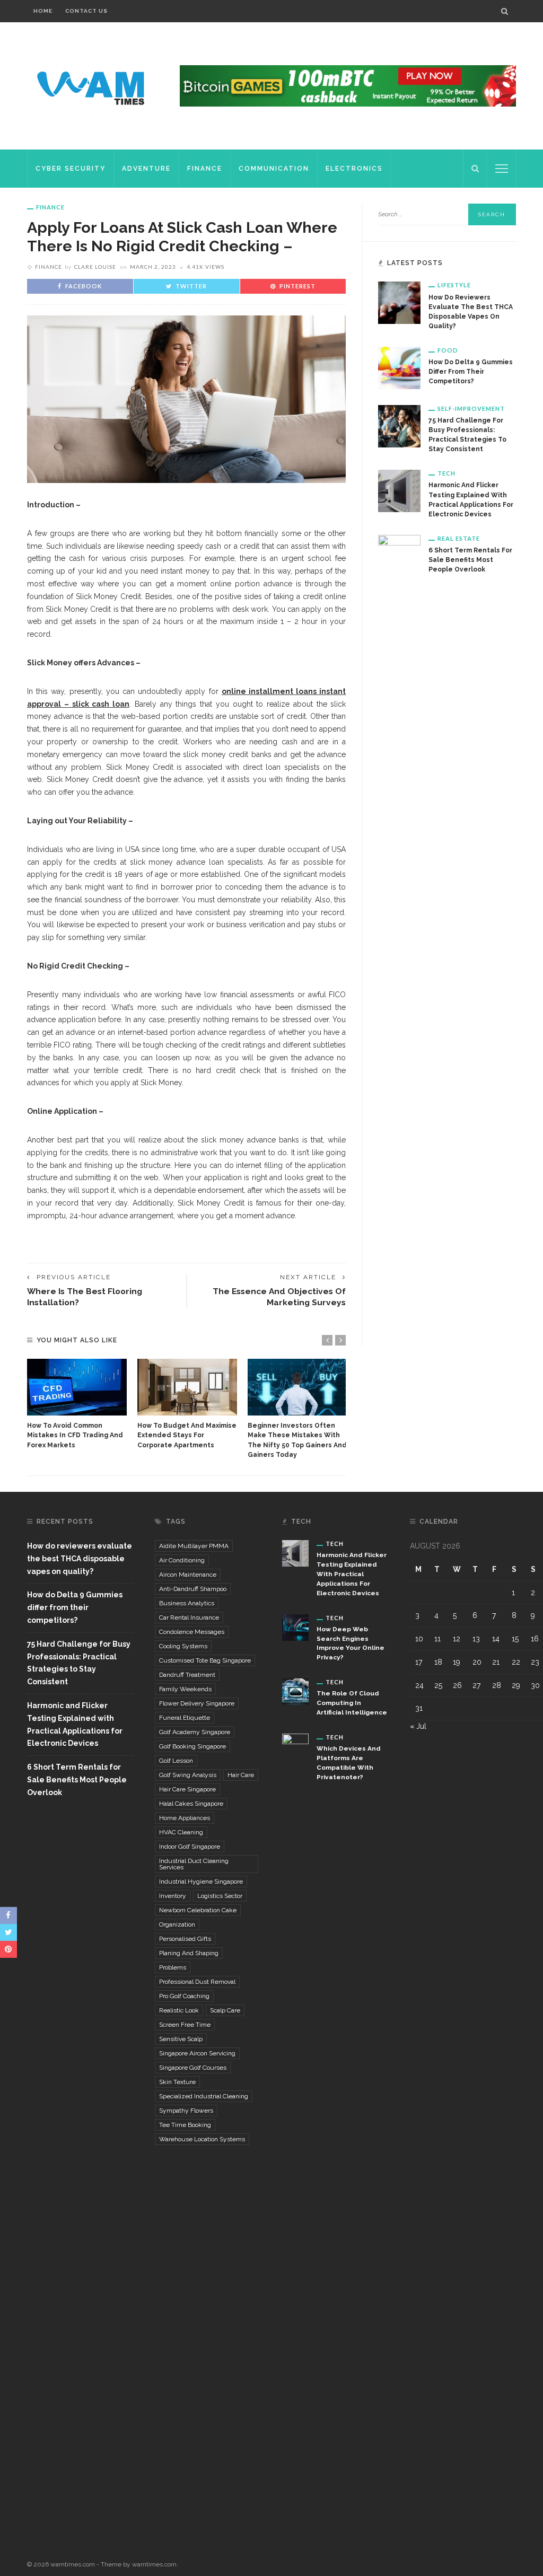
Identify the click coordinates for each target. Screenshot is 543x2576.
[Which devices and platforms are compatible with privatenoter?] (295, 2131)
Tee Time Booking (185, 2125)
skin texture (177, 2082)
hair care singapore (187, 1789)
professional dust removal (197, 1982)
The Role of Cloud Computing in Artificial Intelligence (352, 1703)
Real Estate (459, 538)
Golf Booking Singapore (192, 1746)
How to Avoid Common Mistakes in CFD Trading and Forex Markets (75, 1435)
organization (177, 1924)
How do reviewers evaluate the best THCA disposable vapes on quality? (80, 1559)
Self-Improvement (471, 408)
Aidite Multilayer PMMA (194, 1546)
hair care (241, 1775)
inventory (173, 1896)
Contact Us (86, 11)
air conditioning (182, 1560)
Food (448, 350)
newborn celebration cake (198, 1910)
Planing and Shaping (189, 1953)
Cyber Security (71, 169)
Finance (205, 169)
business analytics (187, 1603)
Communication (274, 169)
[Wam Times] (93, 85)
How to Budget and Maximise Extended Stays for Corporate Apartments (187, 1435)
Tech (446, 473)
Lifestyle (454, 285)
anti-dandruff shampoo (193, 1589)
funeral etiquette (185, 1718)
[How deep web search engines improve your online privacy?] (295, 1627)
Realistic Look (179, 2010)
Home (43, 11)
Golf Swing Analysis (188, 1775)
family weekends (185, 1689)
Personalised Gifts (185, 1939)
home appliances (185, 1818)
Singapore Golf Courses (193, 2068)
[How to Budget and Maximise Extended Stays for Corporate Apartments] (187, 1387)
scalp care (225, 2010)
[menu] (502, 169)
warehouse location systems (202, 2139)
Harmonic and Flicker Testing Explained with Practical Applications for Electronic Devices (75, 1724)
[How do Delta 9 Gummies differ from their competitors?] (399, 367)
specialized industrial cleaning (204, 2096)
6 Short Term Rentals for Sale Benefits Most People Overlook (470, 560)
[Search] (505, 11)
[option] (77, 1404)
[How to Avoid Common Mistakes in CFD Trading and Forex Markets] (77, 1387)
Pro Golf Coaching (184, 1996)
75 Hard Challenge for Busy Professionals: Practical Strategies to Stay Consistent (79, 1663)
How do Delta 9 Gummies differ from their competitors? (471, 372)
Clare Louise (95, 267)
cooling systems (183, 1646)
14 (496, 1639)
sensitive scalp (181, 2039)
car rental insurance (189, 1617)
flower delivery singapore (197, 1703)
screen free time (185, 2025)
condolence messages (192, 1632)
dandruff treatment (187, 1675)
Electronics (354, 169)
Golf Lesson (176, 1761)
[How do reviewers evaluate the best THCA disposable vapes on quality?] (399, 302)
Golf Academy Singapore (195, 1732)
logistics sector (220, 1896)
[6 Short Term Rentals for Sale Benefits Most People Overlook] (399, 931)
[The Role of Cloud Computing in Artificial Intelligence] (295, 1691)
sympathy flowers (186, 2111)
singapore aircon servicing (197, 2053)
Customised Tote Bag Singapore (205, 1660)
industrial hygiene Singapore (201, 1882)
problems (173, 1967)
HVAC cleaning (181, 1832)
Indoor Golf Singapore (190, 1847)
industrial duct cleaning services (194, 1864)
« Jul (418, 1726)
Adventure (146, 169)
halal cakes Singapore (191, 1804)
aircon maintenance (188, 1575)
